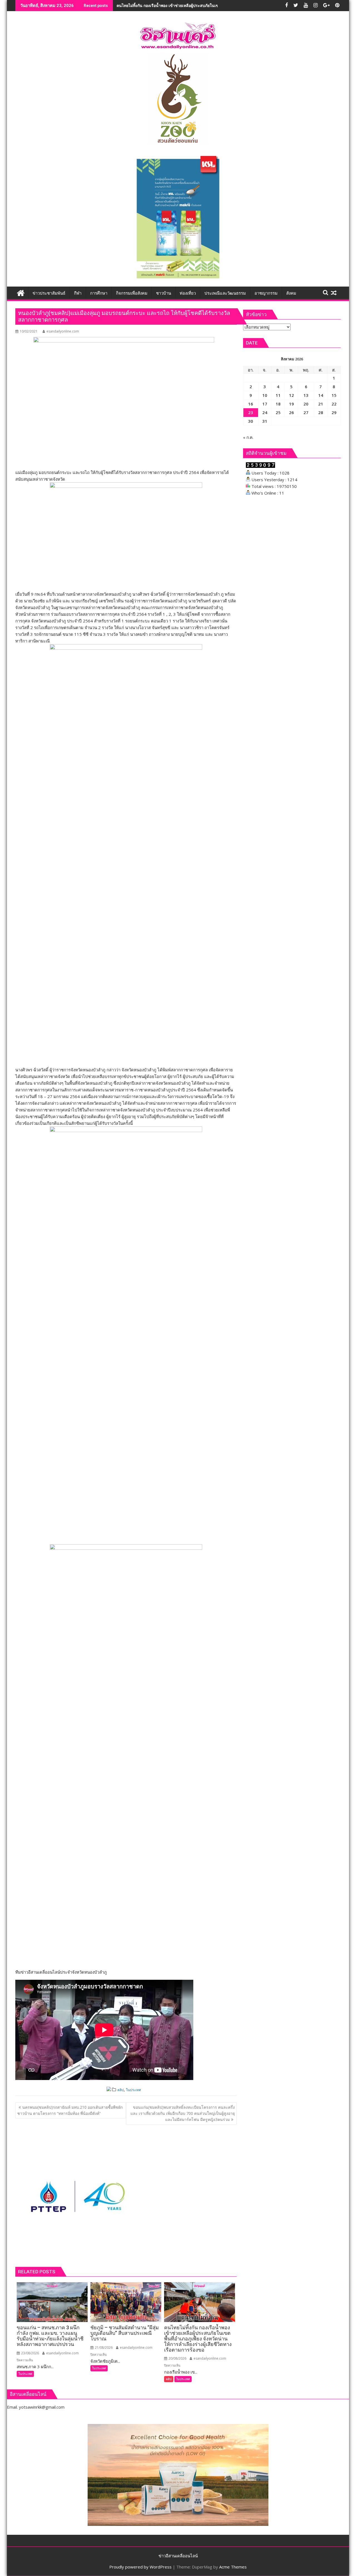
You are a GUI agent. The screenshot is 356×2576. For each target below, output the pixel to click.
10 (265, 395)
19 (291, 404)
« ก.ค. (248, 437)
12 (291, 395)
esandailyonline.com (63, 331)
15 (334, 395)
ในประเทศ (133, 2090)
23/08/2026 (30, 2353)
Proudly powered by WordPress (140, 2567)
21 (321, 404)
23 (251, 412)
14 (321, 395)
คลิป (121, 2090)
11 (278, 395)
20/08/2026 (177, 2358)
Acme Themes (233, 2567)
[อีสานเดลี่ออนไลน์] (21, 292)
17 (265, 404)
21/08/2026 (103, 2348)
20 (306, 404)
